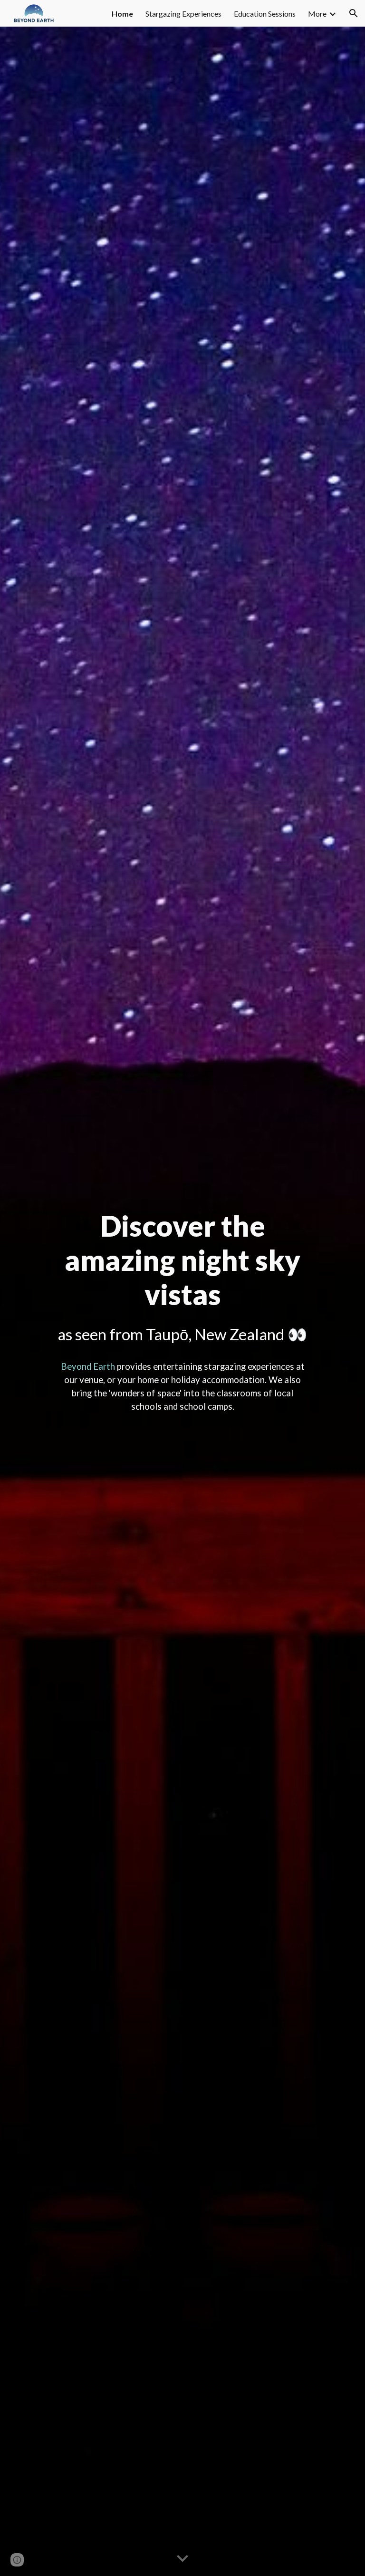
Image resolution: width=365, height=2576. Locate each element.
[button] (354, 13)
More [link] (317, 14)
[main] (182, 1278)
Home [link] (122, 14)
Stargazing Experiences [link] (183, 14)
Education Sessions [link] (265, 14)
